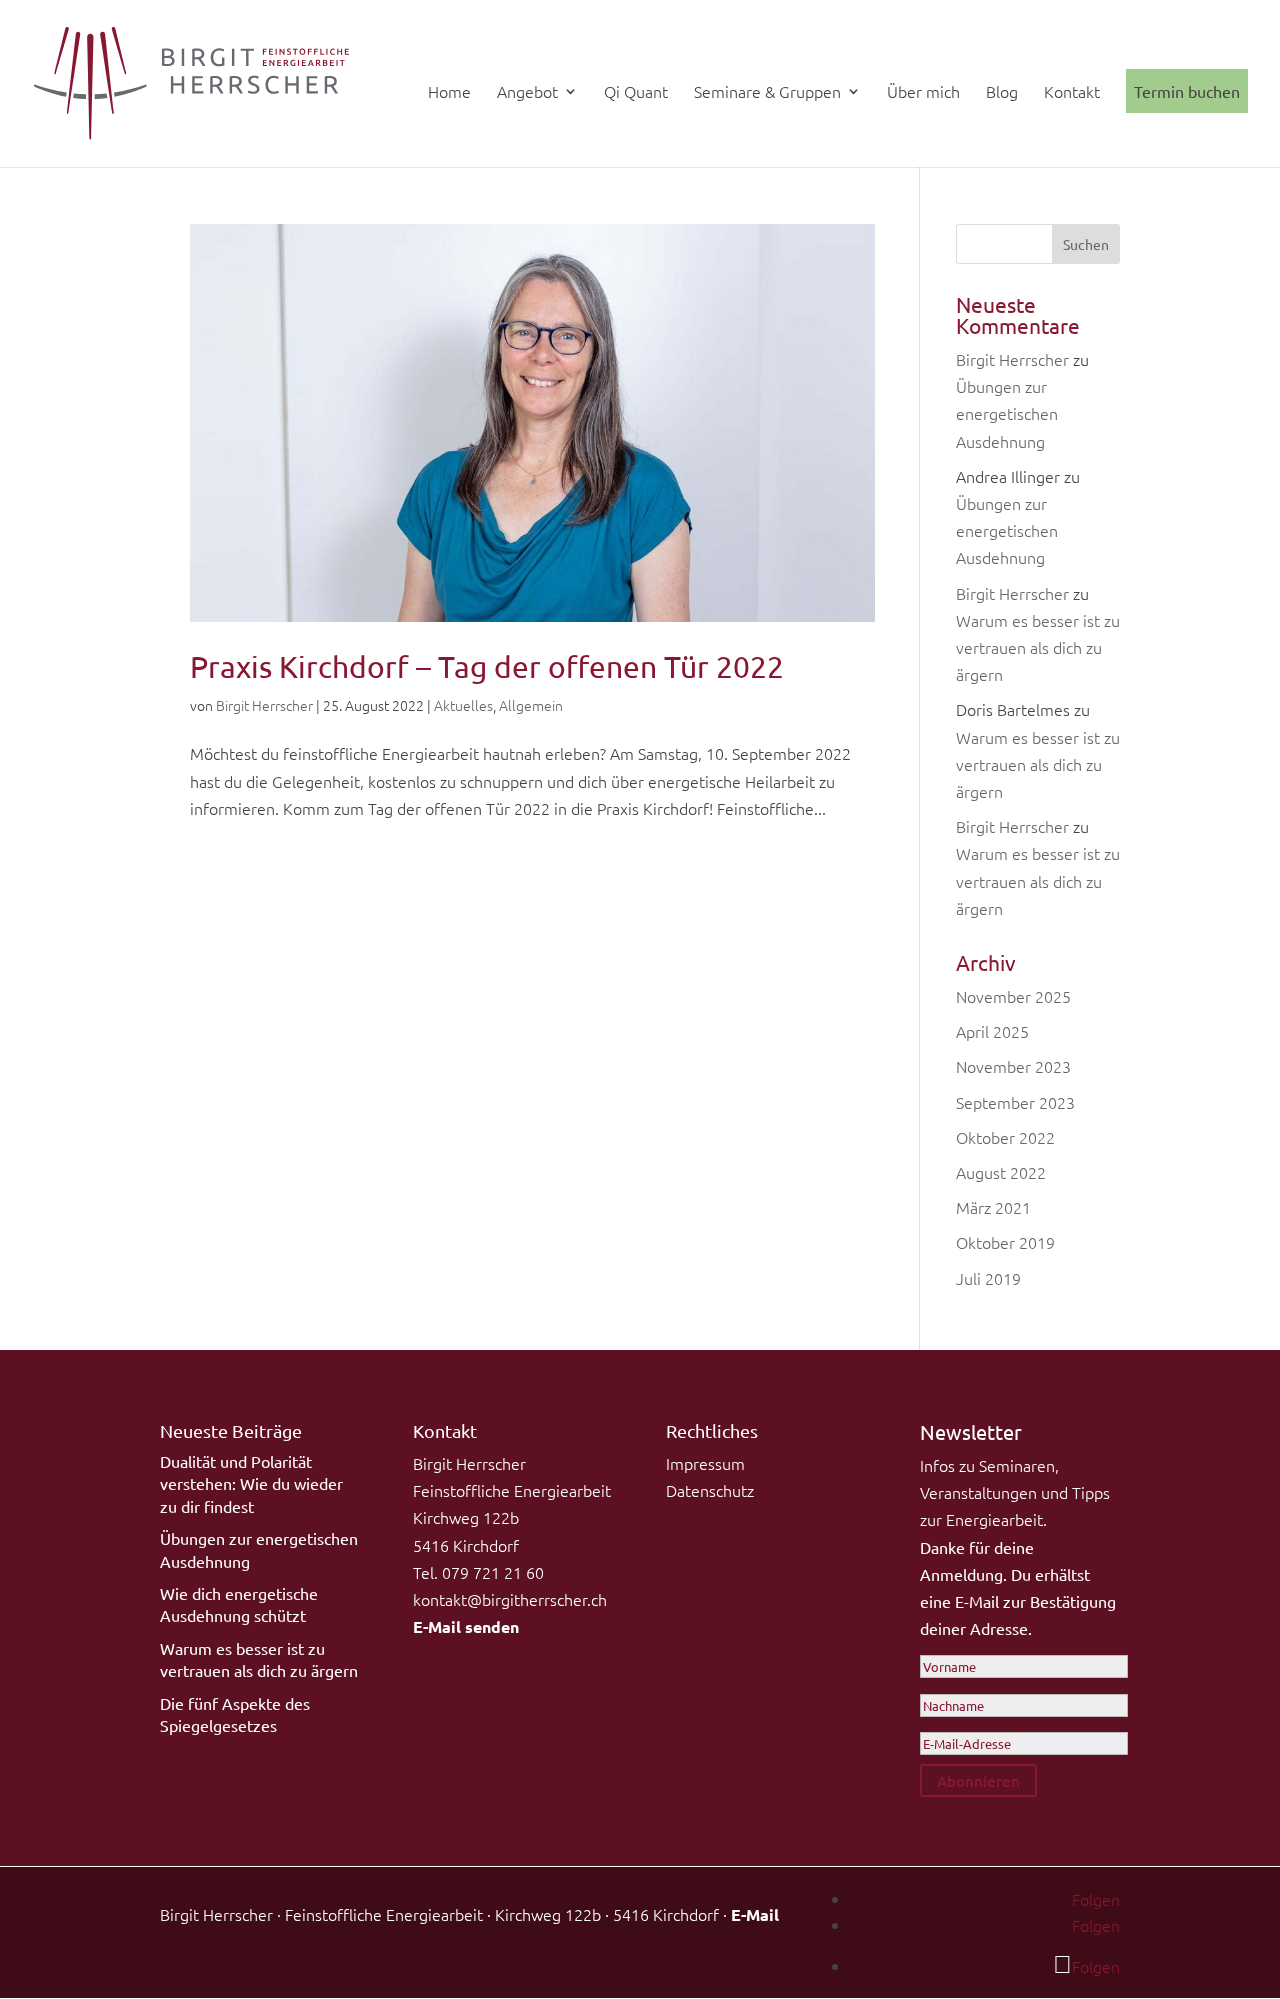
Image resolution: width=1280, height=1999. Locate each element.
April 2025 (992, 1031)
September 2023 (1015, 1102)
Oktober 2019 (1005, 1242)
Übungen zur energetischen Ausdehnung (1007, 413)
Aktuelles (463, 705)
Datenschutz (710, 1490)
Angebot (527, 93)
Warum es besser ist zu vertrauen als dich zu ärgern (1038, 647)
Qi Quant (636, 93)
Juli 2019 (988, 1278)
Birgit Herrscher (264, 705)
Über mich (923, 93)
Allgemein (531, 705)
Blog (1002, 93)
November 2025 (1013, 996)
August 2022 (1001, 1172)
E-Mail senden (466, 1626)
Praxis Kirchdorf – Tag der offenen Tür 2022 (487, 666)
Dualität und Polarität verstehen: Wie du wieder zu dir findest (251, 1483)
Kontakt (1072, 93)
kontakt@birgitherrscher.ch (510, 1599)
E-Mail (755, 1914)
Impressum (705, 1463)
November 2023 (1013, 1066)
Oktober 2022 (1005, 1137)
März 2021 (993, 1207)
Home (449, 93)
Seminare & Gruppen (767, 93)
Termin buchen (1187, 91)
